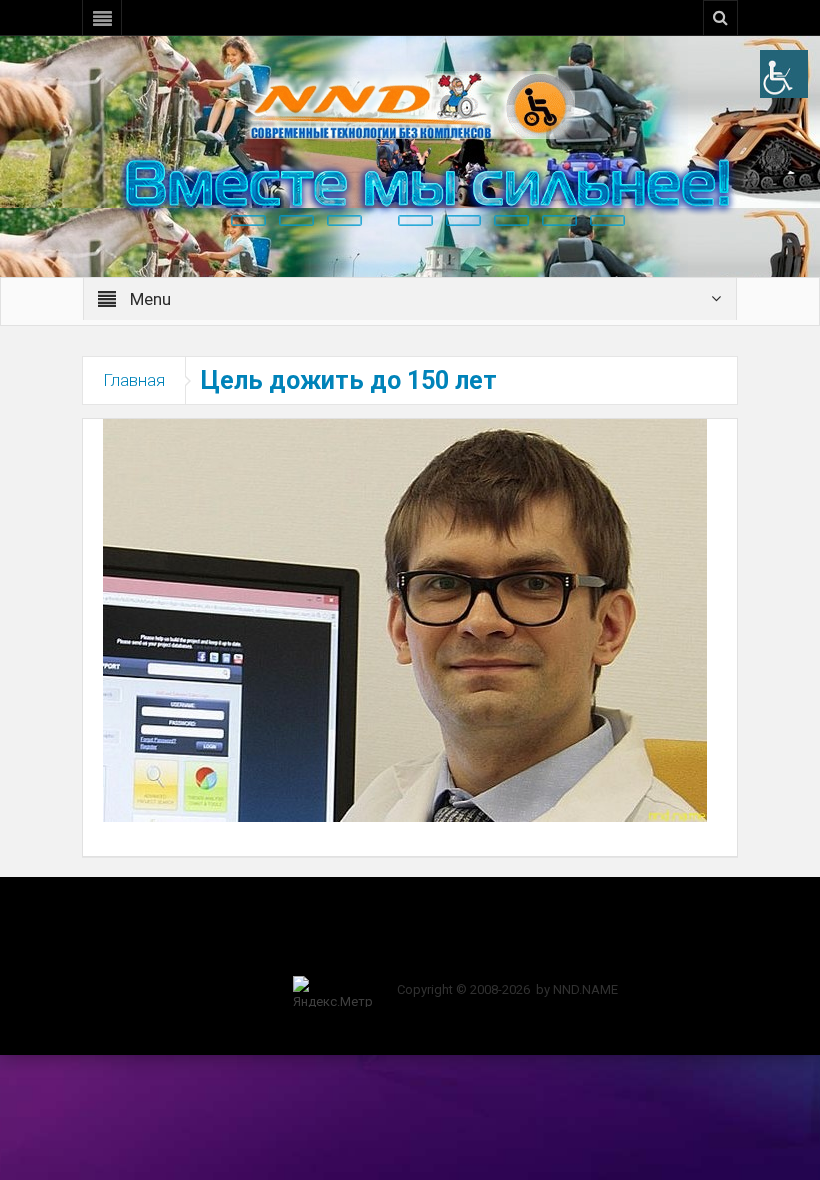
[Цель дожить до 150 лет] (405, 619)
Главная (134, 380)
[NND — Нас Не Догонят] (410, 104)
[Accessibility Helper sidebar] (784, 74)
